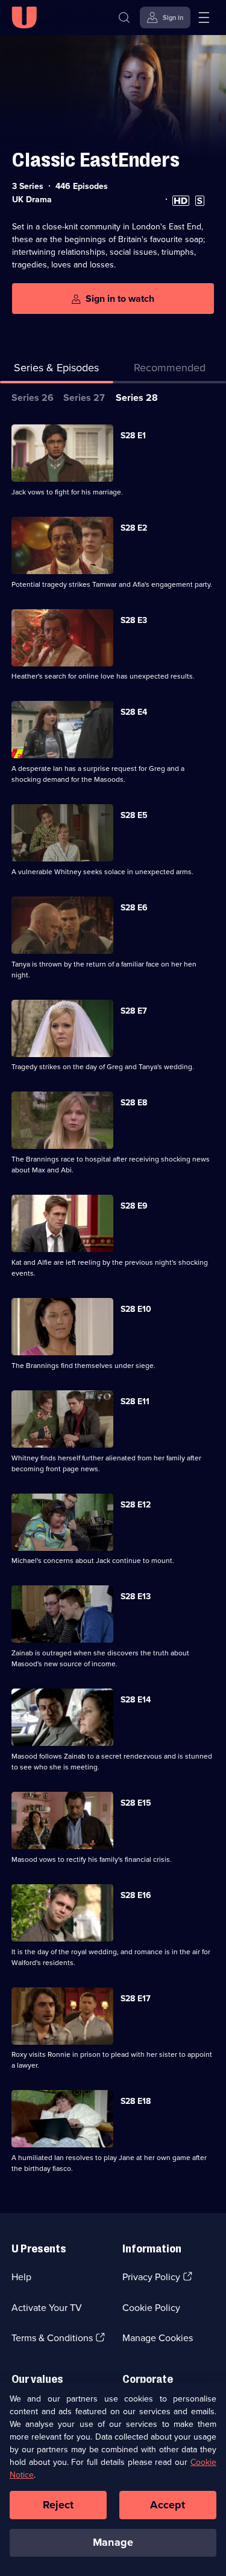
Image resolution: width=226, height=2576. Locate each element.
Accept (168, 2505)
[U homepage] (24, 18)
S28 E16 (136, 1895)
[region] (113, 2479)
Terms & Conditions (52, 2338)
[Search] (124, 18)
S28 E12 (136, 1505)
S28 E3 (134, 620)
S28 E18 (136, 2101)
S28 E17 (136, 1999)
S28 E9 (134, 1206)
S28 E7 (134, 1011)
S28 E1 (133, 436)
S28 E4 (134, 712)
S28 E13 (136, 1596)
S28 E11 (135, 1401)
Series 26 (33, 398)
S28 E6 (134, 908)
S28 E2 (134, 528)
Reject (58, 2505)
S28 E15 (136, 1803)
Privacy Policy (151, 2277)
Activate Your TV (47, 2308)
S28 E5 (134, 815)
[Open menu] (204, 18)
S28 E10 (136, 1309)
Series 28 (137, 398)
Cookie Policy (151, 2308)
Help (21, 2277)
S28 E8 (134, 1103)
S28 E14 (136, 1700)
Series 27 (84, 398)
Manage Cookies (158, 2338)
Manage (113, 2542)
